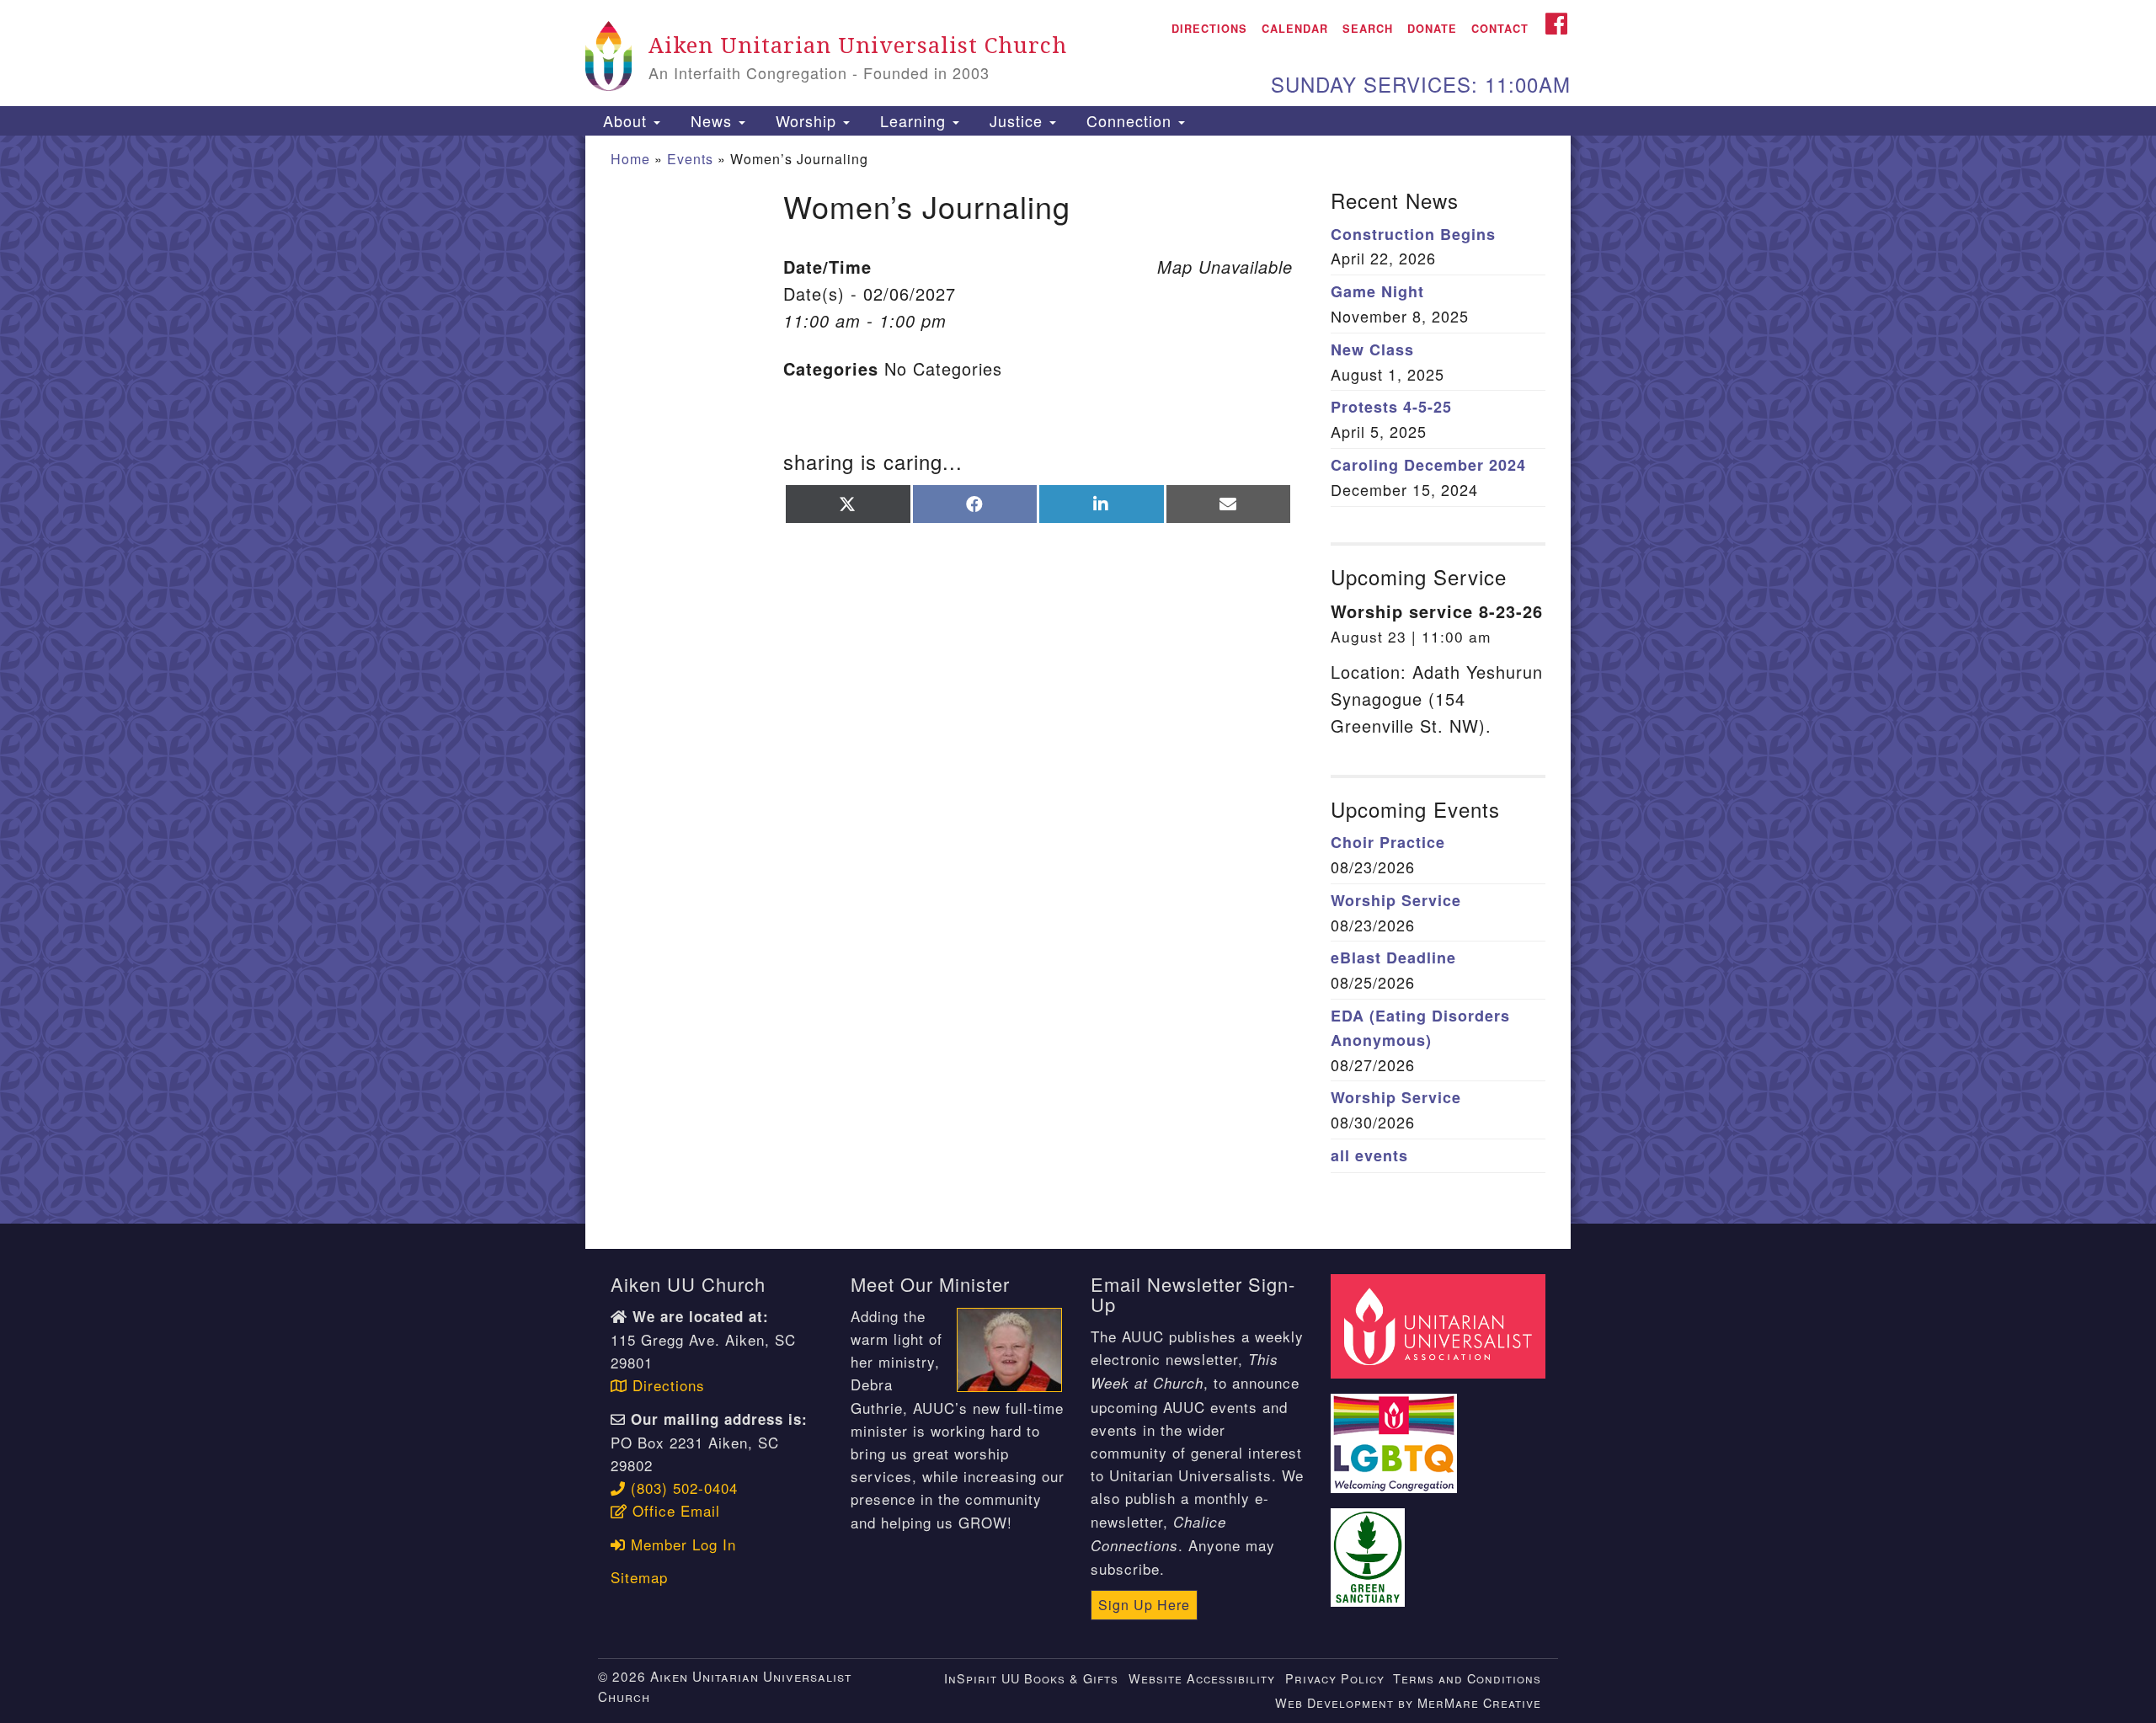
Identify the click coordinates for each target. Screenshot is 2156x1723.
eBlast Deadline (1393, 958)
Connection (1129, 120)
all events (1369, 1155)
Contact (1500, 29)
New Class (1372, 349)
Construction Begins (1413, 234)
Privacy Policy (1335, 1678)
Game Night (1377, 291)
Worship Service (1396, 900)
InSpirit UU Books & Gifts (1031, 1678)
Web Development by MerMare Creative (1408, 1702)
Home (630, 159)
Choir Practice (1388, 842)
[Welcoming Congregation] (1396, 1433)
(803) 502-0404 (682, 1488)
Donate (1432, 29)
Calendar (1295, 29)
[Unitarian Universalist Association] (1440, 1323)
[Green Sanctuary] (1370, 1547)
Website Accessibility (1202, 1678)
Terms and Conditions (1467, 1678)
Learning (913, 120)
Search (1368, 29)
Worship (806, 120)
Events (690, 159)
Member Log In (681, 1544)
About (625, 120)
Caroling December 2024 (1428, 465)
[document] (1078, 680)
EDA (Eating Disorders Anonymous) (1420, 1028)
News (711, 120)
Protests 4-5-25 (1391, 407)
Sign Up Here (1144, 1605)
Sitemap (639, 1577)
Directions (1209, 29)
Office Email (674, 1510)
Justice (1016, 120)
